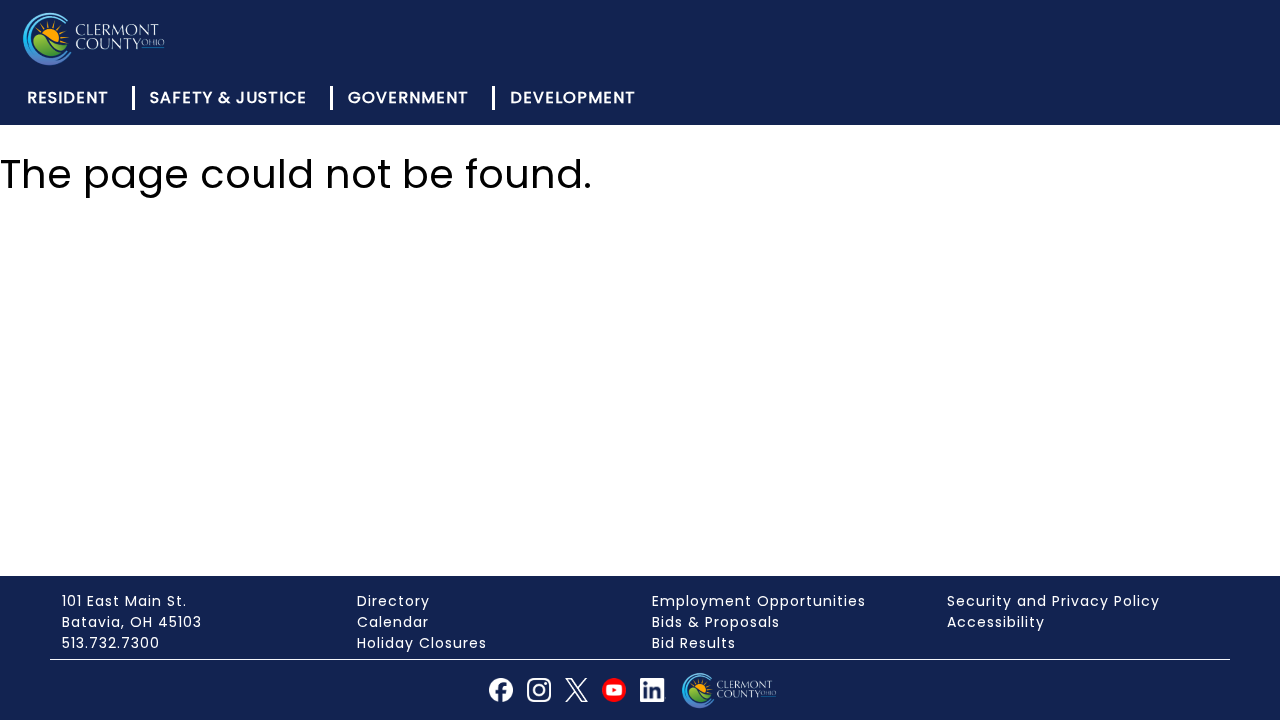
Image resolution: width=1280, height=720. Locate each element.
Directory (393, 601)
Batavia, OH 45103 (132, 622)
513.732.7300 (111, 643)
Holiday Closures (422, 643)
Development (573, 97)
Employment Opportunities (759, 601)
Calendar (393, 622)
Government (408, 97)
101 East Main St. (124, 601)
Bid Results (694, 643)
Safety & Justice (228, 97)
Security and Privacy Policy (1053, 601)
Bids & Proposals (716, 622)
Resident (68, 97)
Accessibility (996, 622)
